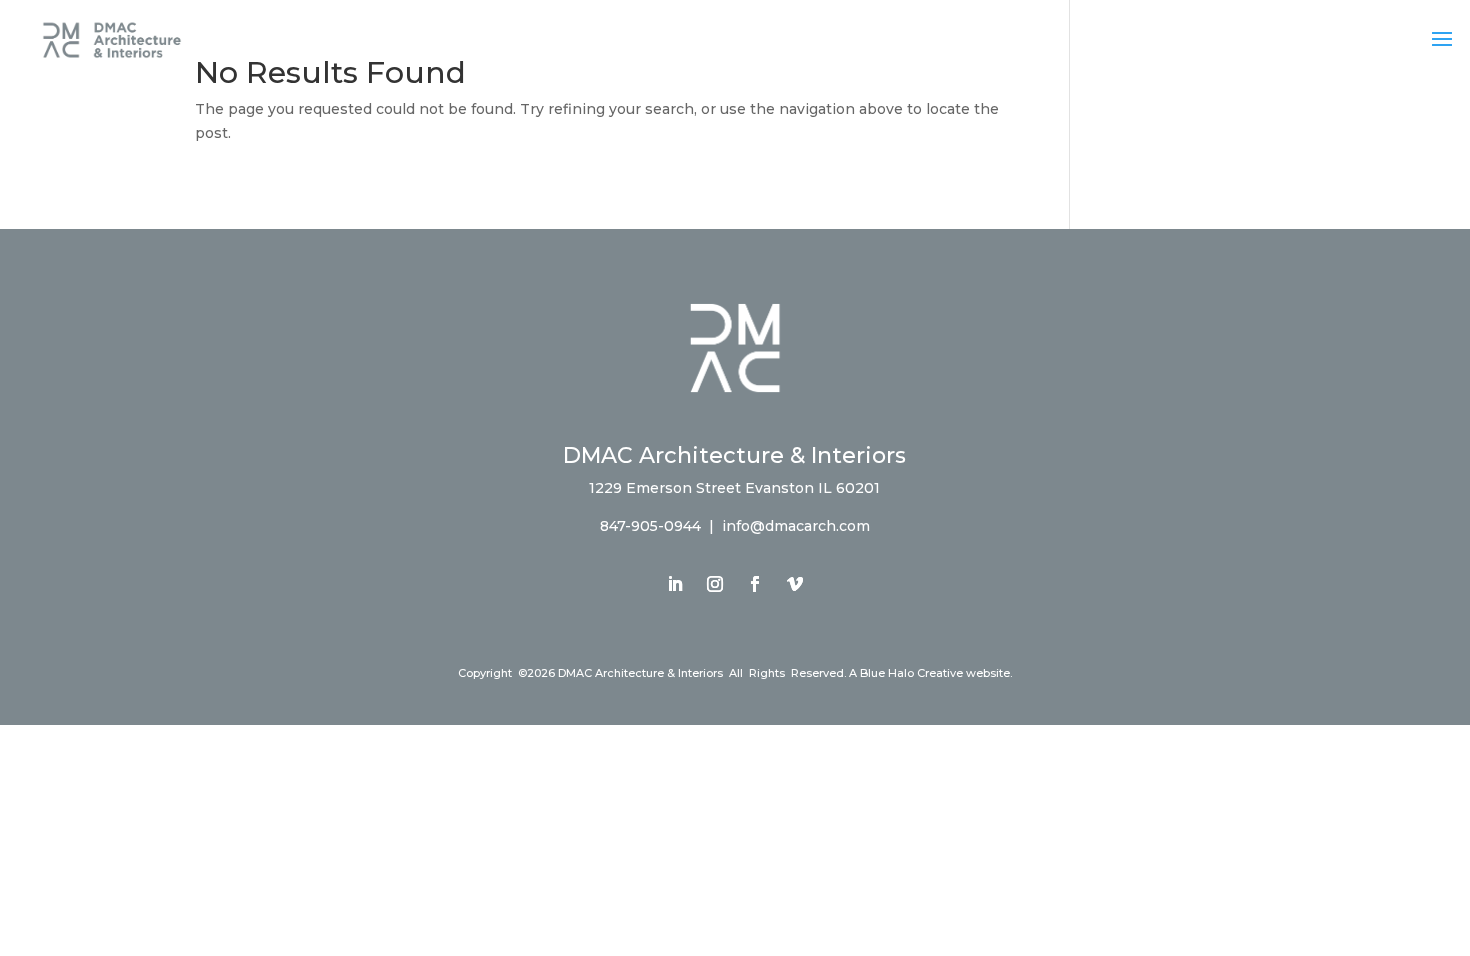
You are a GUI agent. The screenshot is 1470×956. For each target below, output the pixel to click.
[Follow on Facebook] (755, 584)
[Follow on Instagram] (715, 584)
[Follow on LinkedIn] (675, 584)
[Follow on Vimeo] (795, 584)
